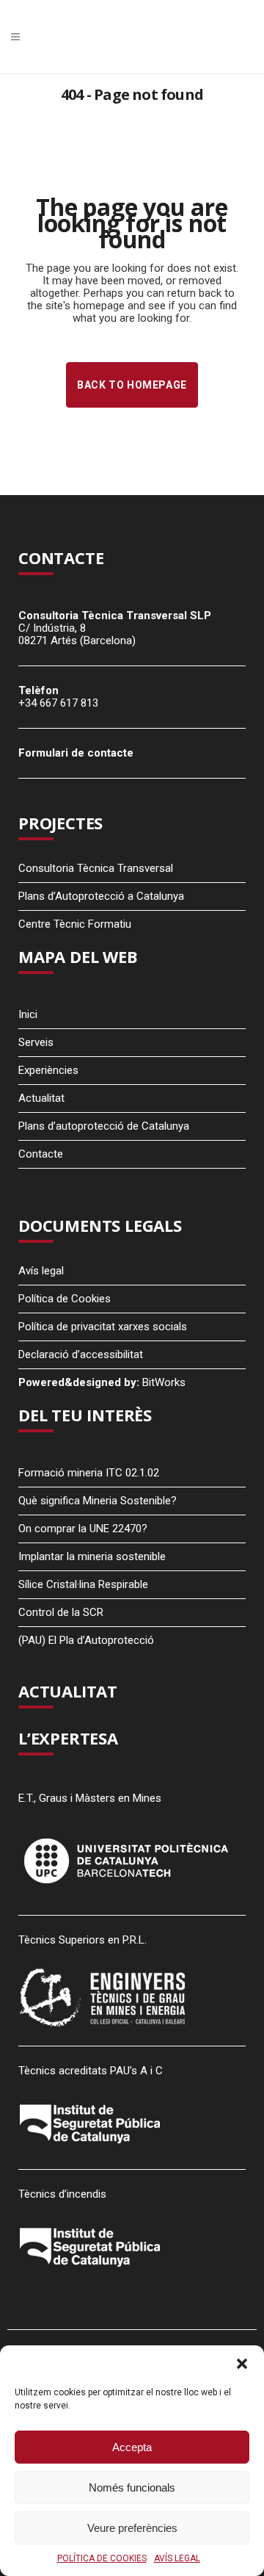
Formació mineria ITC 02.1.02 (89, 1473)
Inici (28, 1014)
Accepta (132, 2447)
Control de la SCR (61, 1612)
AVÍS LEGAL (177, 2558)
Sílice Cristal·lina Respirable (83, 1584)
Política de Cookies (65, 1299)
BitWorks (164, 1382)
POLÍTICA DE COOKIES (102, 2558)
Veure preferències (132, 2528)
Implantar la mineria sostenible (92, 1556)
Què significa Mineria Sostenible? (98, 1501)
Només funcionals (132, 2487)
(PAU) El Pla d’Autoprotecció (86, 1640)
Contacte (41, 1154)
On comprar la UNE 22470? (83, 1529)
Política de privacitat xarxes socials (103, 1327)
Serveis (36, 1042)
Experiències (48, 1070)
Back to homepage (132, 385)
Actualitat (41, 1098)
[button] (242, 2364)
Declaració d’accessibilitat (81, 1354)
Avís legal (41, 1271)
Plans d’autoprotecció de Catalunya (104, 1126)
